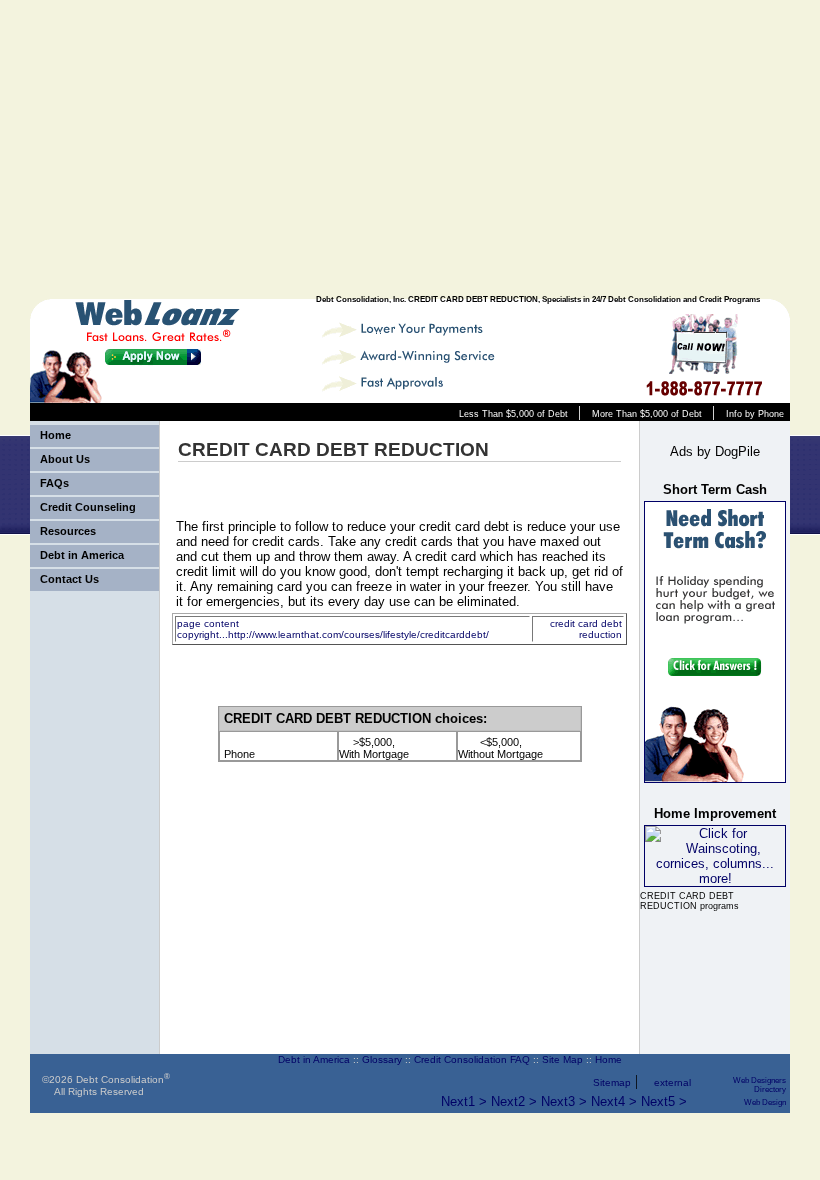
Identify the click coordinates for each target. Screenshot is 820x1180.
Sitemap (612, 1082)
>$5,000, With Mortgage (374, 748)
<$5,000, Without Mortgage (500, 748)
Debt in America (82, 555)
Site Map (562, 1059)
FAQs (54, 483)
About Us (65, 459)
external (672, 1082)
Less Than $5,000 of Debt (513, 414)
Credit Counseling (88, 507)
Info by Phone (755, 414)
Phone (239, 754)
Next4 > (614, 1101)
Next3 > (564, 1101)
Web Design (765, 1102)
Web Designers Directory (759, 1085)
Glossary (382, 1059)
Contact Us (69, 579)
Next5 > (664, 1101)
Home (55, 435)
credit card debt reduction (586, 629)
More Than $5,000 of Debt (647, 414)
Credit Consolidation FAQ (472, 1059)
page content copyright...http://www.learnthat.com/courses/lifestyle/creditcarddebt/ (333, 629)
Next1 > (464, 1101)
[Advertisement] (632, 150)
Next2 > (514, 1101)
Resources (68, 531)
